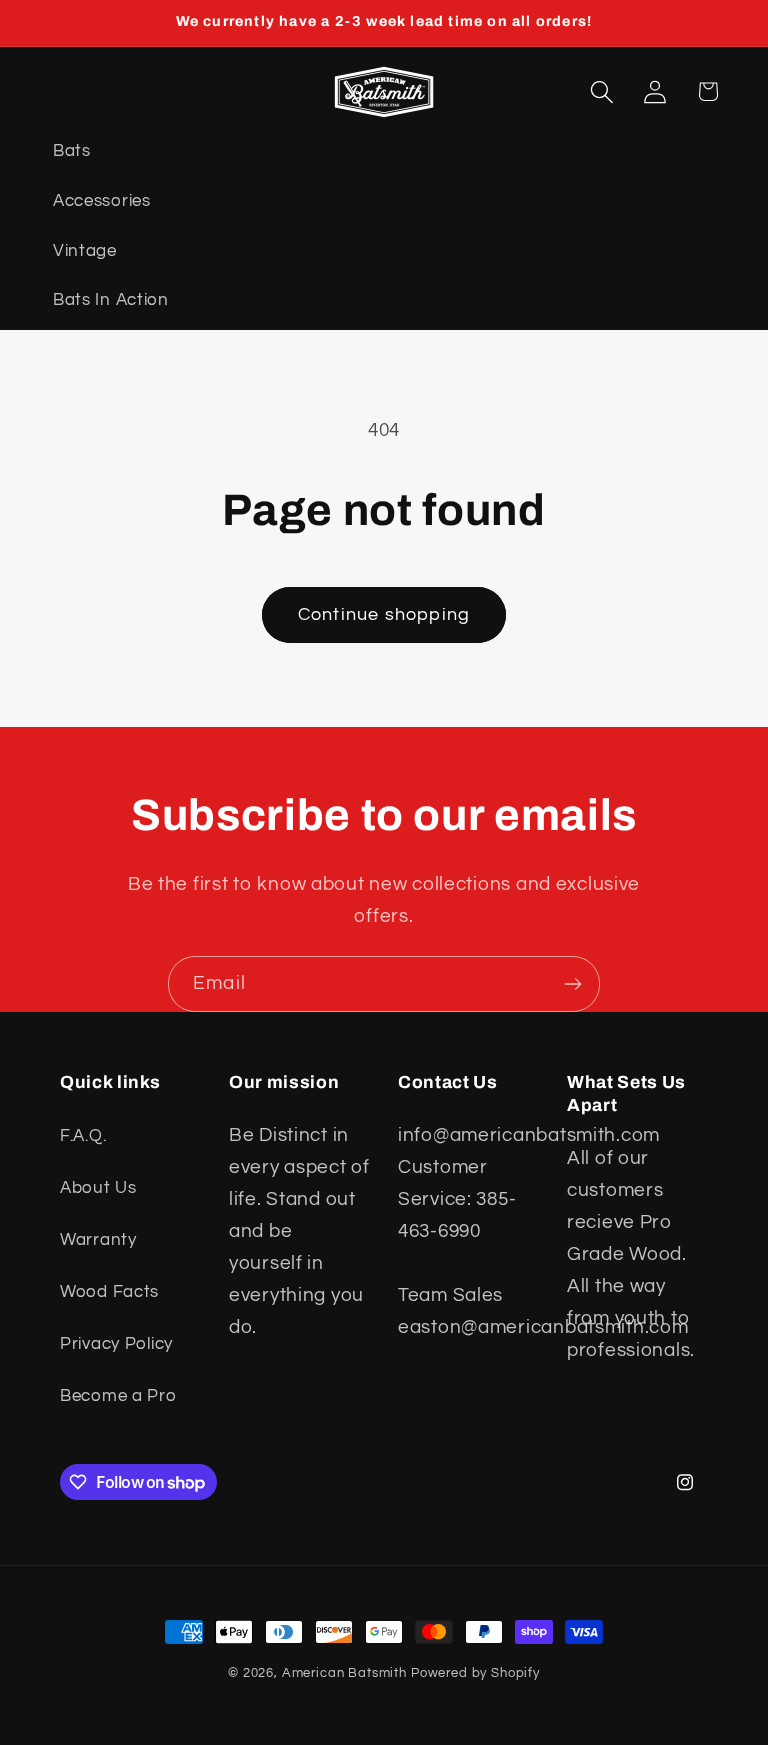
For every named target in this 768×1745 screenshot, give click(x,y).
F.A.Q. (83, 1136)
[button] (602, 91)
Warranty (98, 1240)
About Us (98, 1188)
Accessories (102, 201)
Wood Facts (109, 1292)
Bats (72, 151)
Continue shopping (384, 614)
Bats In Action (111, 300)
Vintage (85, 251)
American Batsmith (344, 1673)
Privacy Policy (116, 1344)
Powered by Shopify (475, 1673)
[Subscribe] (572, 984)
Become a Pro (118, 1396)
